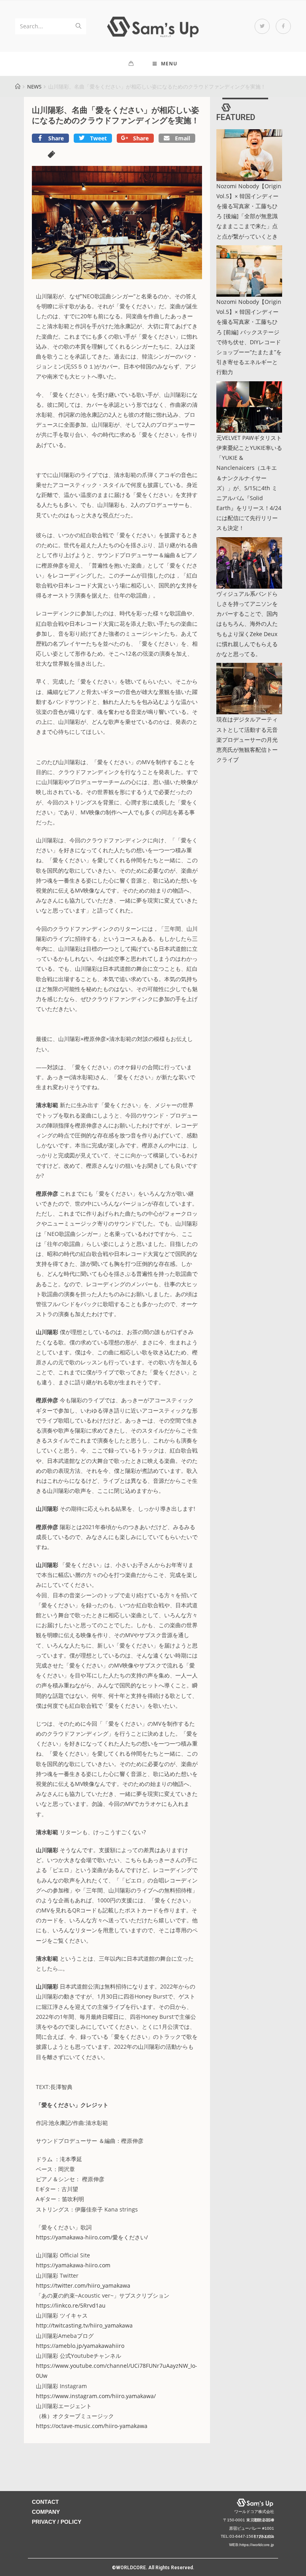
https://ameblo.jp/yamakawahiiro (80, 2346)
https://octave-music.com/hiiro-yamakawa (92, 2426)
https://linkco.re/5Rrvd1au (71, 2305)
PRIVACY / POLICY (57, 2522)
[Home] (18, 87)
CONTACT (45, 2502)
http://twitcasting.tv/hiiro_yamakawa (84, 2325)
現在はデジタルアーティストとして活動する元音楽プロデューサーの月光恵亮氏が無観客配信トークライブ (247, 739)
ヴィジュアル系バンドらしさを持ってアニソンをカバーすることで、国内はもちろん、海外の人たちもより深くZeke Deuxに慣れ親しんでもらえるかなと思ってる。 (247, 624)
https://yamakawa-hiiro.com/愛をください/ (92, 2237)
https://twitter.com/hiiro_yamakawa (83, 2285)
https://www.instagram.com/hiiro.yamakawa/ (96, 2396)
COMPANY (46, 2512)
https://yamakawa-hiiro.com (73, 2265)
